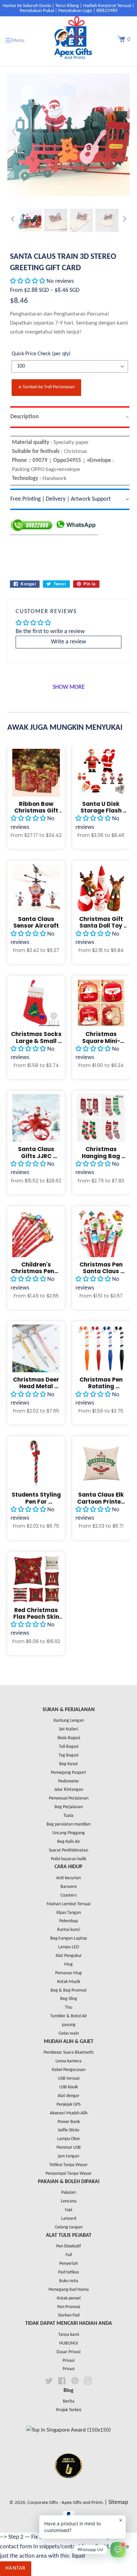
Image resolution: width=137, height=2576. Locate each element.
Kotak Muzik (69, 1982)
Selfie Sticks (68, 2130)
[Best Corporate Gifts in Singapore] (68, 2487)
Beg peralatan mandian (68, 1824)
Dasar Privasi (68, 2352)
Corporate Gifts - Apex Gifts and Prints (65, 2503)
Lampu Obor (69, 2139)
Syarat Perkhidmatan (68, 1850)
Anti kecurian (68, 1878)
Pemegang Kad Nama (69, 2290)
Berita (69, 2401)
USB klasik (68, 2087)
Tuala (68, 1816)
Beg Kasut (68, 1764)
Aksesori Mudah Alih (69, 2113)
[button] (28, 281)
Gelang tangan (69, 2227)
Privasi (68, 2361)
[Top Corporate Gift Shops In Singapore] (68, 2430)
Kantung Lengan (69, 1721)
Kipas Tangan (69, 1913)
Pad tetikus (68, 2272)
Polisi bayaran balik (68, 1859)
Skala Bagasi (69, 1738)
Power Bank (69, 2122)
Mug (68, 1964)
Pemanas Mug (68, 1973)
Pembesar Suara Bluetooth (68, 2052)
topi (68, 2210)
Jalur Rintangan (69, 1790)
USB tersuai (69, 2079)
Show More (69, 687)
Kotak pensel (69, 2298)
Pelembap (68, 1921)
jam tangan (68, 2156)
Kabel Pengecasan (69, 2070)
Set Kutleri (68, 1729)
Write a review (68, 642)
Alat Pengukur (69, 1956)
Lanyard (69, 2219)
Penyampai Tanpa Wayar (69, 2174)
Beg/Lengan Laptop (68, 1938)
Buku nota (69, 2281)
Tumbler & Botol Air (69, 2016)
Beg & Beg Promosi (68, 1990)
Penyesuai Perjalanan (69, 1798)
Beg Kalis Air (69, 1842)
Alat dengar (68, 2096)
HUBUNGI (69, 2343)
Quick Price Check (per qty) (41, 354)
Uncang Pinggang (68, 1833)
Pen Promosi (69, 2307)
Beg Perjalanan (69, 1807)
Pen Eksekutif (68, 2246)
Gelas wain (69, 2033)
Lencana (69, 2201)
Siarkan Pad (69, 2315)
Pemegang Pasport (68, 1773)
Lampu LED (69, 1947)
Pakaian (68, 2193)
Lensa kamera (68, 2061)
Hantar (16, 2568)
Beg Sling (69, 1999)
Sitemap (118, 2502)
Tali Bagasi (69, 1747)
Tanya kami (69, 2335)
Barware (69, 1887)
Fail (69, 2255)
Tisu (68, 2007)
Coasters (68, 1895)
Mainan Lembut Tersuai (68, 1904)
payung (69, 2025)
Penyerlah (68, 2264)
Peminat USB (69, 2148)
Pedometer (69, 1781)
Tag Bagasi (68, 1755)
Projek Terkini (69, 2410)
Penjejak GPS (68, 2105)
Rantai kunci (69, 1930)
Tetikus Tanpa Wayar (68, 2165)
